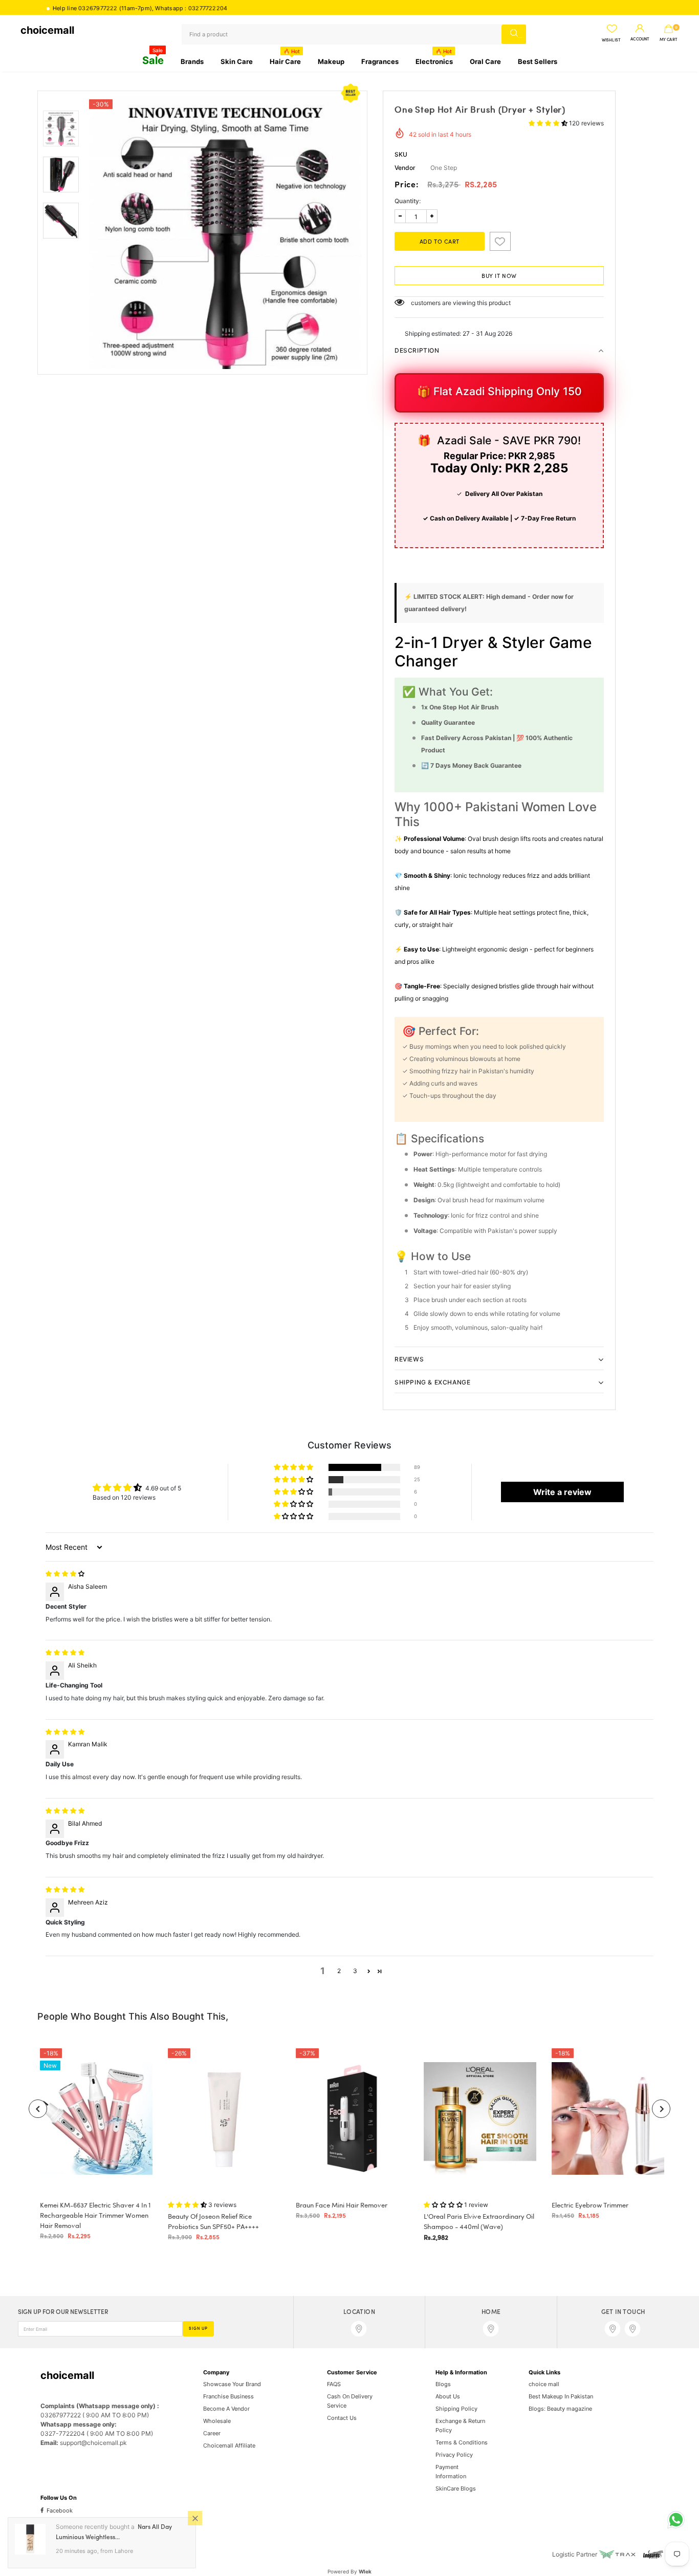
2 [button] (339, 1971)
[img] (65, 1574)
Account (640, 39)
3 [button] (355, 1971)
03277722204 (153, 8)
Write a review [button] (562, 1492)
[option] (225, 233)
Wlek (365, 2571)
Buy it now (499, 276)
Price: (407, 185)
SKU (401, 154)
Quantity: (408, 201)
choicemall (47, 30)
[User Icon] (640, 29)
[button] (549, 123)
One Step (444, 168)
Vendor (405, 168)
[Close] (195, 2518)
